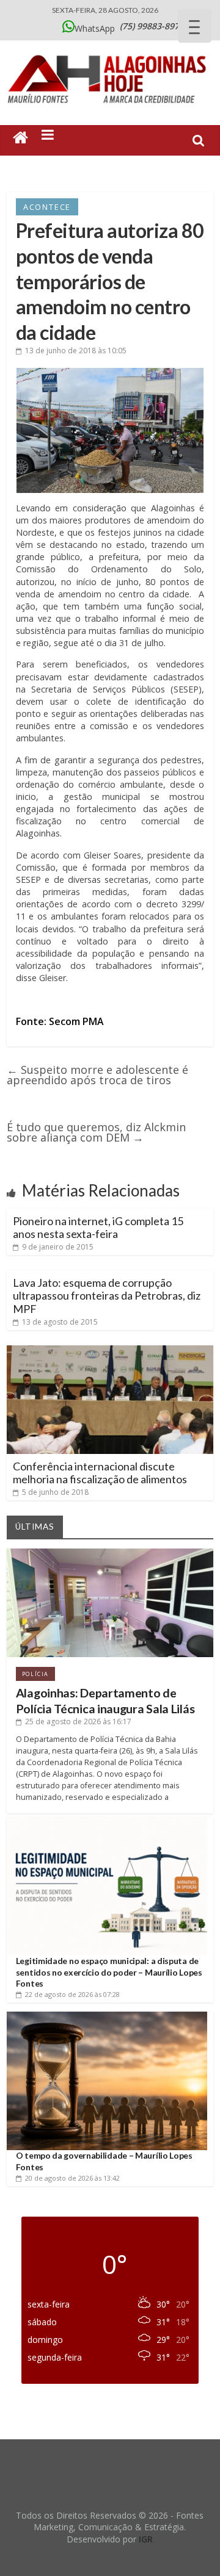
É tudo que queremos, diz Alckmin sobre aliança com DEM (96, 1132)
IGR (146, 2539)
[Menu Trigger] (195, 26)
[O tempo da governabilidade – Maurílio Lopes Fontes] (107, 2016)
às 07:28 (72, 1994)
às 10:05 (76, 351)
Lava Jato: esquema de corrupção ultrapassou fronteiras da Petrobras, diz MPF (107, 1296)
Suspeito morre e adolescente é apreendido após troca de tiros (97, 1075)
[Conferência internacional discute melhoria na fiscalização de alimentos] (110, 1350)
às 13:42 (72, 2178)
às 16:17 (78, 1722)
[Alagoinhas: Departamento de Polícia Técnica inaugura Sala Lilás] (110, 1553)
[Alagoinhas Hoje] (110, 51)
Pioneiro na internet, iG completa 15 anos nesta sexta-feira (98, 1228)
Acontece (47, 207)
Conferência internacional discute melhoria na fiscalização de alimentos (100, 1473)
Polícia (35, 1674)
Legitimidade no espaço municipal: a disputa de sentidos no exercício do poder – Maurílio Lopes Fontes (109, 1972)
